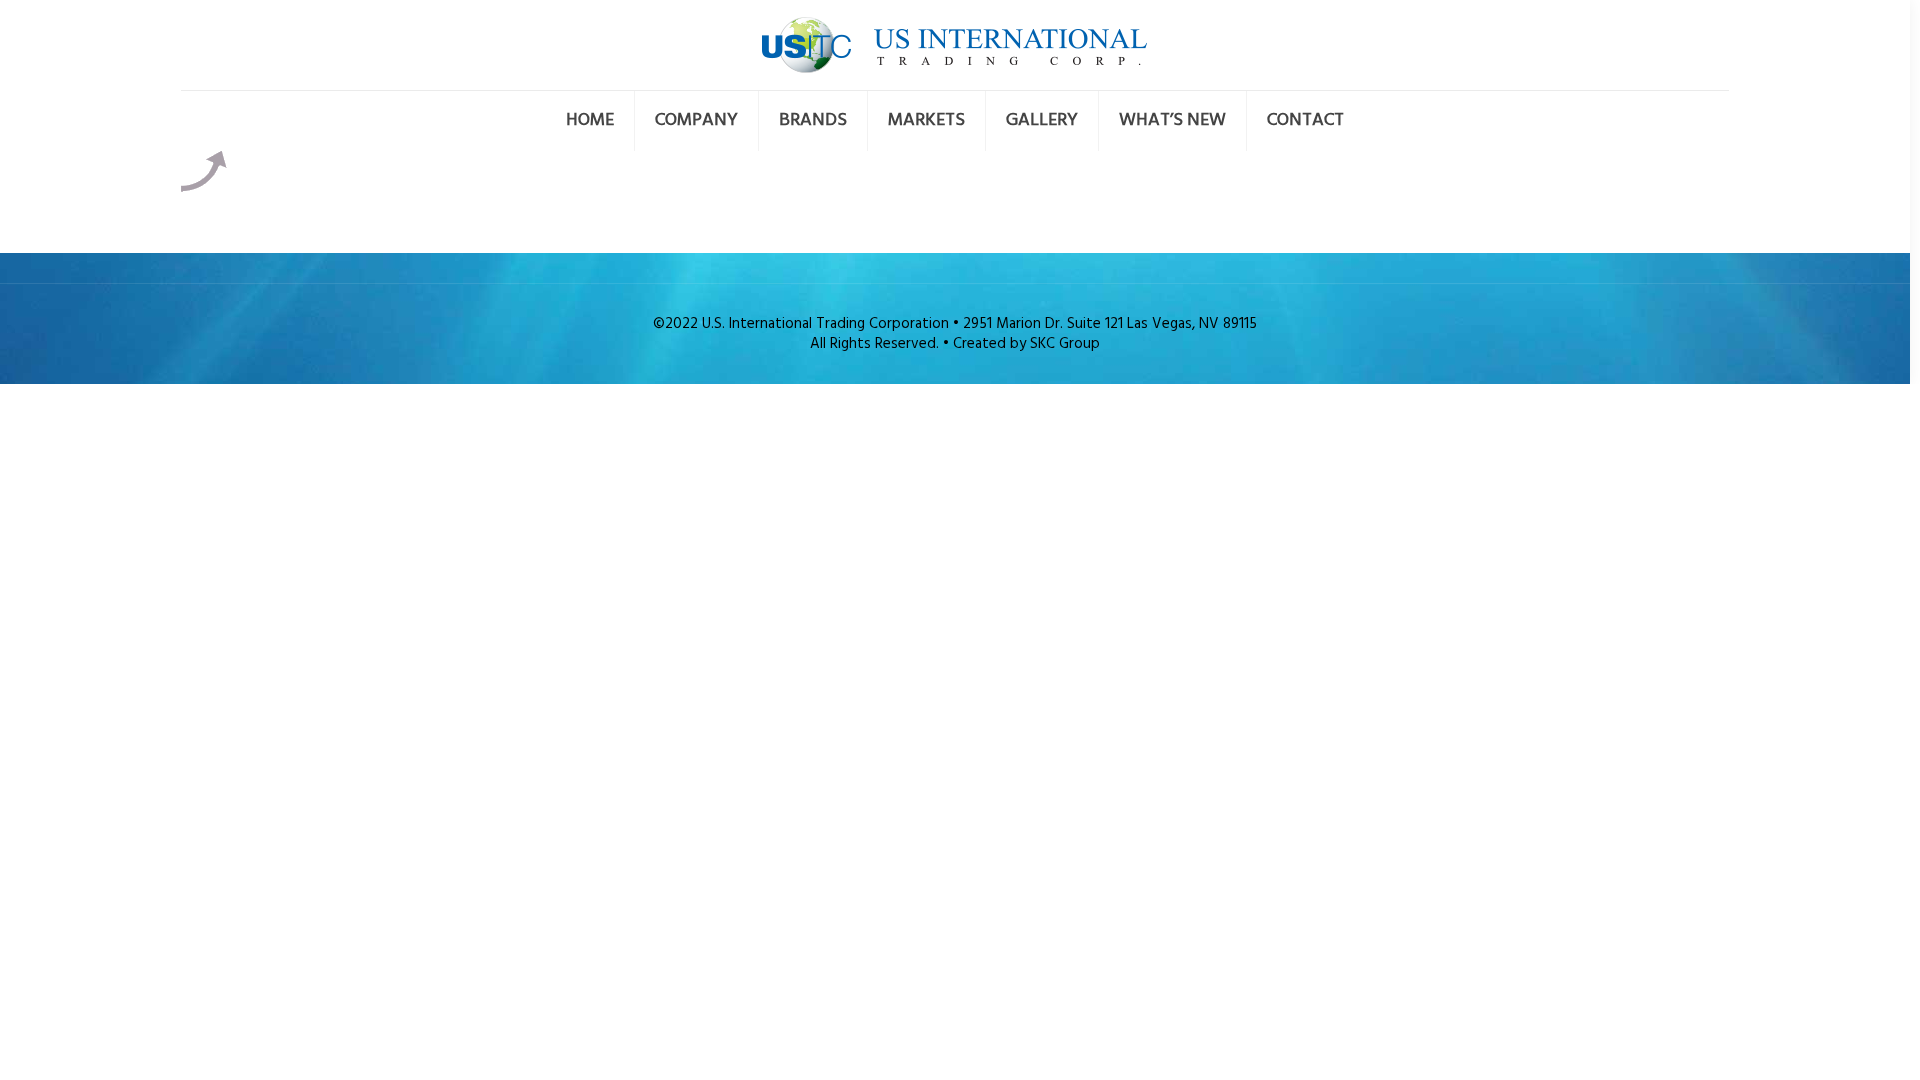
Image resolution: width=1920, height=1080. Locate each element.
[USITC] (954, 45)
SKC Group (1065, 344)
